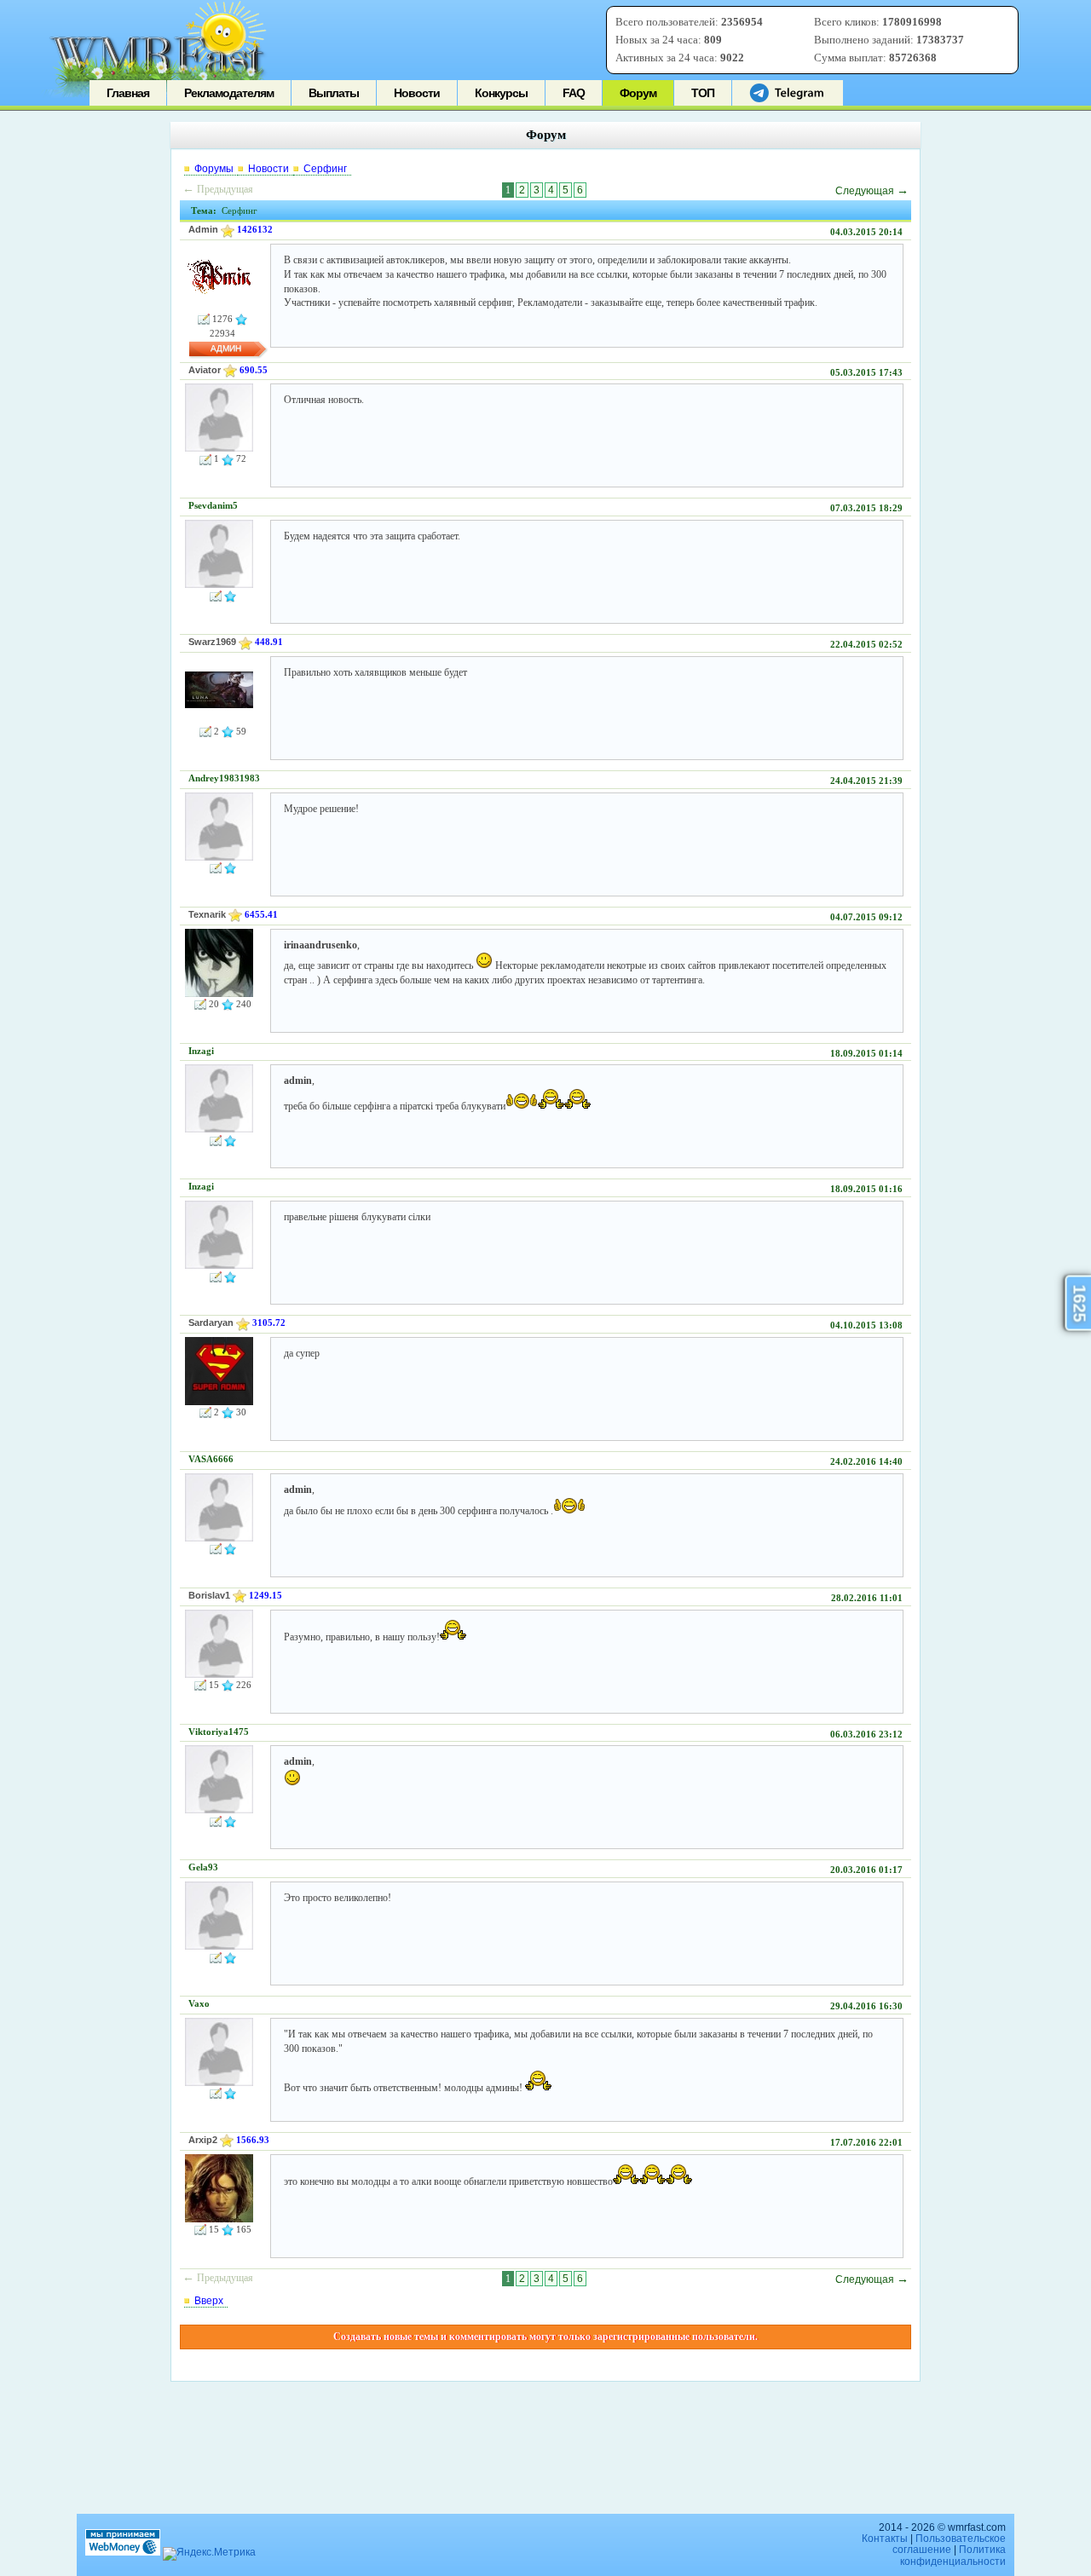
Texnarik (207, 914)
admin (203, 229)
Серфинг (325, 169)
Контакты (885, 2539)
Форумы (214, 169)
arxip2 (203, 2140)
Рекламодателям (229, 93)
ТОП (703, 93)
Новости (417, 93)
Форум (638, 93)
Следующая (872, 191)
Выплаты (334, 93)
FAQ (574, 93)
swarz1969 (212, 642)
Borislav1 (209, 1595)
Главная (128, 93)
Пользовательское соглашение (949, 2544)
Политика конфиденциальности (953, 2555)
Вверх (209, 2301)
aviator (205, 370)
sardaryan (211, 1323)
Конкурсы (501, 93)
